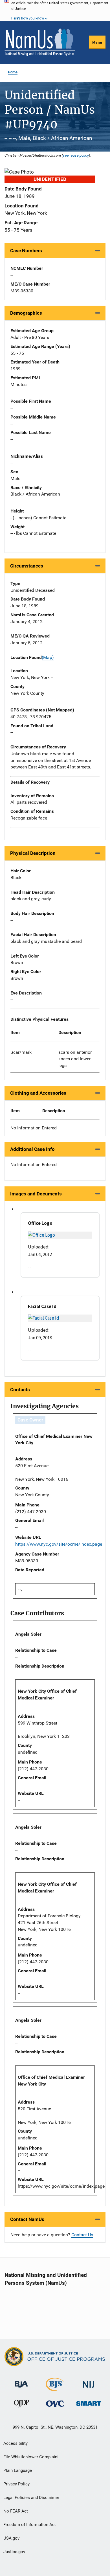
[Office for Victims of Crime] (55, 2403)
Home (13, 72)
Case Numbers (26, 251)
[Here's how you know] (55, 10)
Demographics (26, 313)
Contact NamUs (27, 2219)
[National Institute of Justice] (89, 2382)
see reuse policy (76, 155)
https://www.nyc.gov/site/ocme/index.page (59, 1544)
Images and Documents (36, 1194)
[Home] (40, 42)
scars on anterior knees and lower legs (75, 1059)
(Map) (48, 657)
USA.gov (11, 2538)
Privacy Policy (16, 2484)
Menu (97, 42)
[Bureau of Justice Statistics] (55, 2388)
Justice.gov (14, 2552)
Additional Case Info (32, 1149)
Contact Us (82, 2235)
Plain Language (18, 2470)
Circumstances (27, 566)
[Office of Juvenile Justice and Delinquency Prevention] (21, 2405)
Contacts (20, 1390)
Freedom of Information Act (30, 2525)
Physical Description (33, 853)
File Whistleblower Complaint (31, 2457)
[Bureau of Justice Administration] (21, 2382)
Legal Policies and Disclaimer (31, 2498)
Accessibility (16, 2443)
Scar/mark (21, 1052)
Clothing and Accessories (38, 1093)
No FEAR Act (16, 2511)
